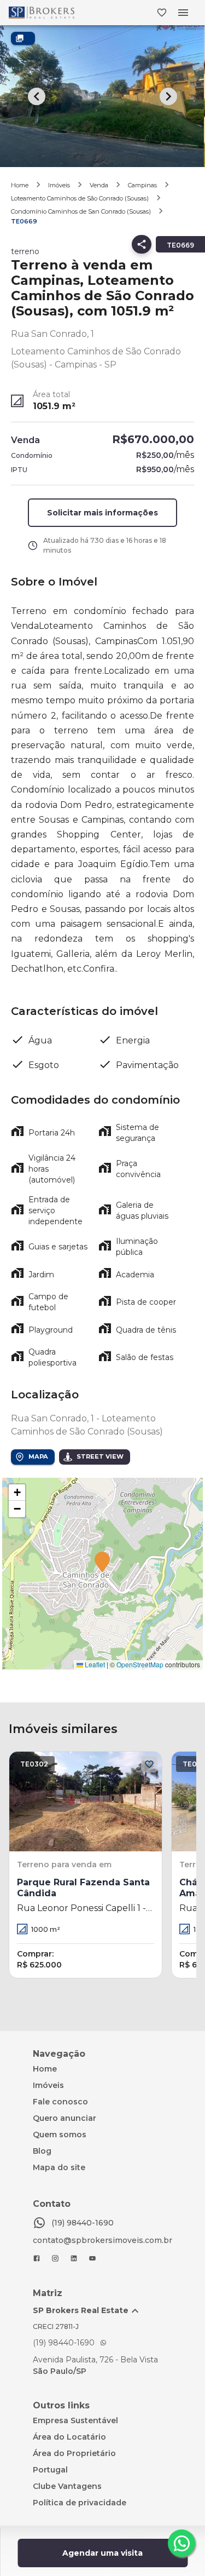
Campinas (142, 185)
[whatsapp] (181, 2543)
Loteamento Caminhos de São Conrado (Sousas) (80, 198)
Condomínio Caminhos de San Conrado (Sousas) (81, 211)
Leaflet (94, 1664)
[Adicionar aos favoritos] (149, 1764)
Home (20, 185)
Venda (99, 185)
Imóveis (59, 185)
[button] (102, 1563)
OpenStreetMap (140, 1664)
